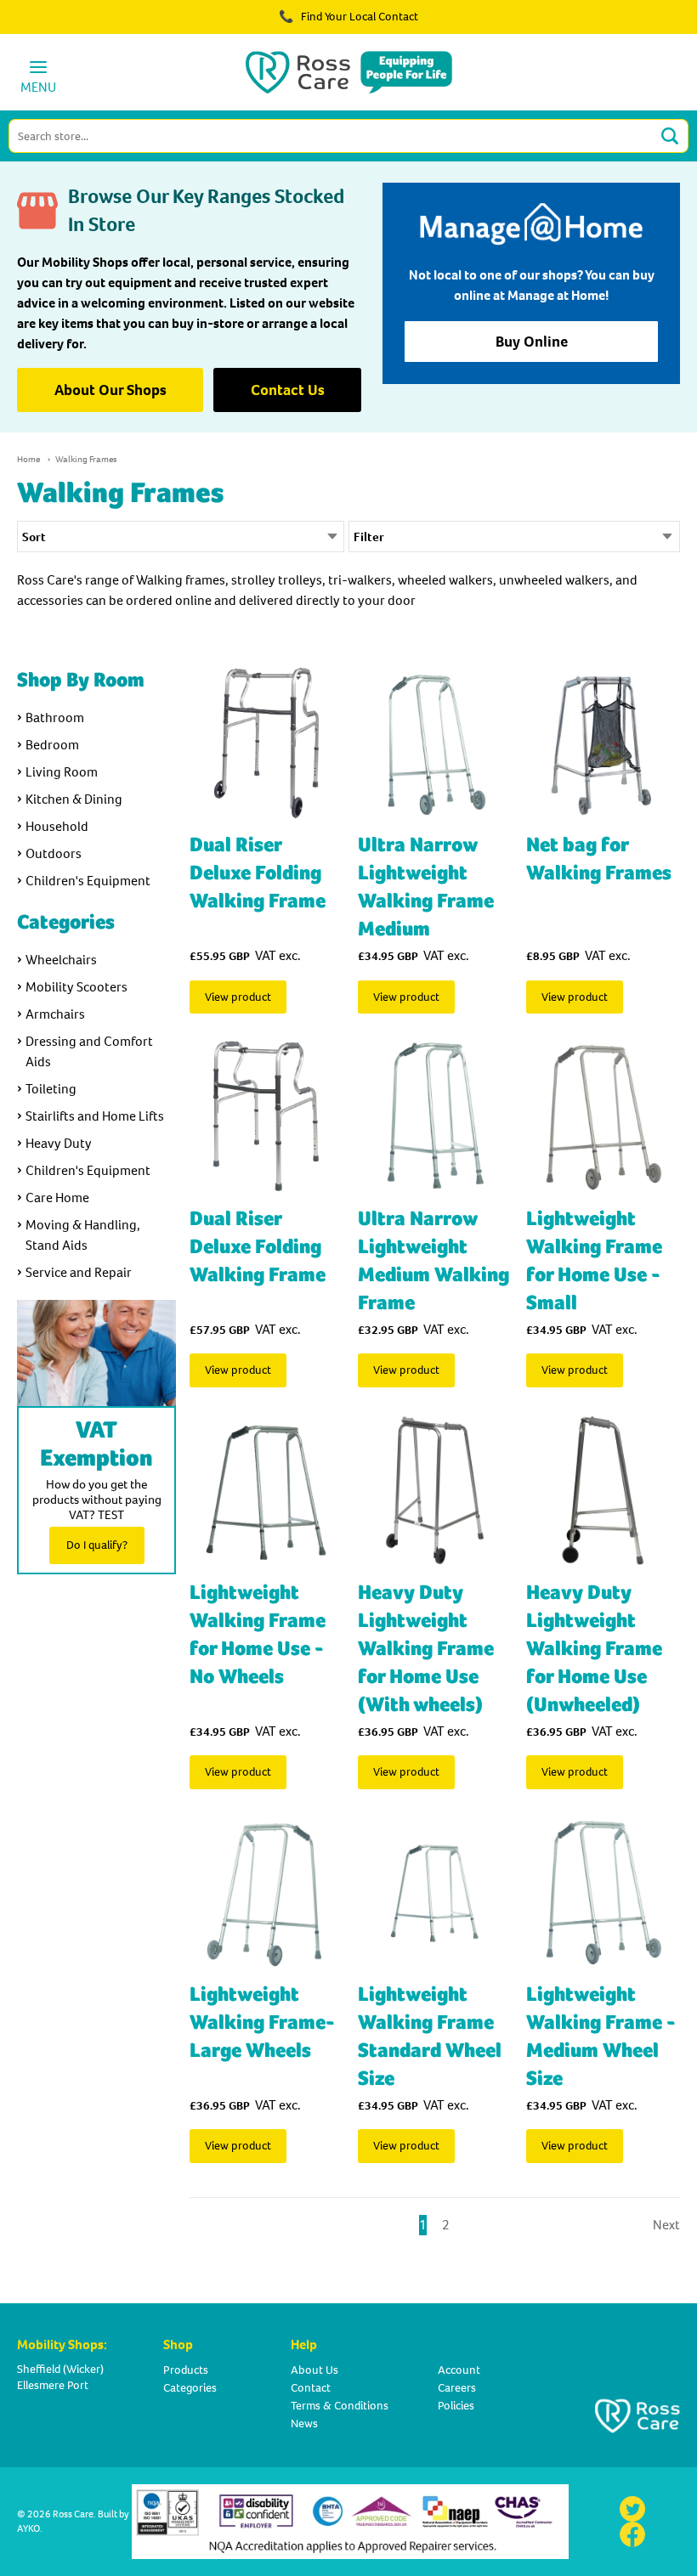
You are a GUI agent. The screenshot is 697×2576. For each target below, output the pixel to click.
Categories (190, 2388)
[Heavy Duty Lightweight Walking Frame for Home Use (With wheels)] (435, 1490)
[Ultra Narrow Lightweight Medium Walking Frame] (435, 1116)
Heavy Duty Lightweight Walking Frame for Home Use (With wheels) (426, 1649)
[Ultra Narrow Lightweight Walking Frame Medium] (435, 743)
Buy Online (532, 342)
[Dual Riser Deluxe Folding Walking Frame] (266, 743)
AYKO (28, 2528)
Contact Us (288, 390)
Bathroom (55, 717)
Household (57, 826)
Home (28, 459)
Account (459, 2370)
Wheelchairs (61, 960)
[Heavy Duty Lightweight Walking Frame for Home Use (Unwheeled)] (603, 1490)
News (304, 2423)
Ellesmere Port (53, 2385)
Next (666, 2225)
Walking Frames (86, 459)
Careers (457, 2388)
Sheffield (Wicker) (60, 2369)
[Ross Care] (349, 72)
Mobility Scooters (76, 987)
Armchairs (55, 1014)
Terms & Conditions (340, 2406)
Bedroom (52, 745)
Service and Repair (79, 1272)
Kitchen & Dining (74, 799)
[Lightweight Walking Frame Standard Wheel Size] (435, 1892)
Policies (456, 2406)
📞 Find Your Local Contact (348, 17)
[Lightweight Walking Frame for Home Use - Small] (603, 1116)
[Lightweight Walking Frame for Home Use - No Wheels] (266, 1490)
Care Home (57, 1198)
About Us (314, 2370)
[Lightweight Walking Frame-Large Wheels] (266, 1892)
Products (186, 2370)
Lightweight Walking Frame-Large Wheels (262, 2022)
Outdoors (54, 853)
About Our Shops (110, 390)
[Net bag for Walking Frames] (603, 743)
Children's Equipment (88, 881)
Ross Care (73, 2514)
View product (238, 997)
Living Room (62, 772)
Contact (311, 2388)
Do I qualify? (97, 1545)
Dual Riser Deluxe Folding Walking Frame (258, 873)
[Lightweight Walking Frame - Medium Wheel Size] (603, 1892)
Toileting (51, 1089)
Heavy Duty (59, 1143)
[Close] (636, 25)
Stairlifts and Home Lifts (95, 1116)
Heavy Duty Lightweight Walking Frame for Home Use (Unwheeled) (594, 1649)
